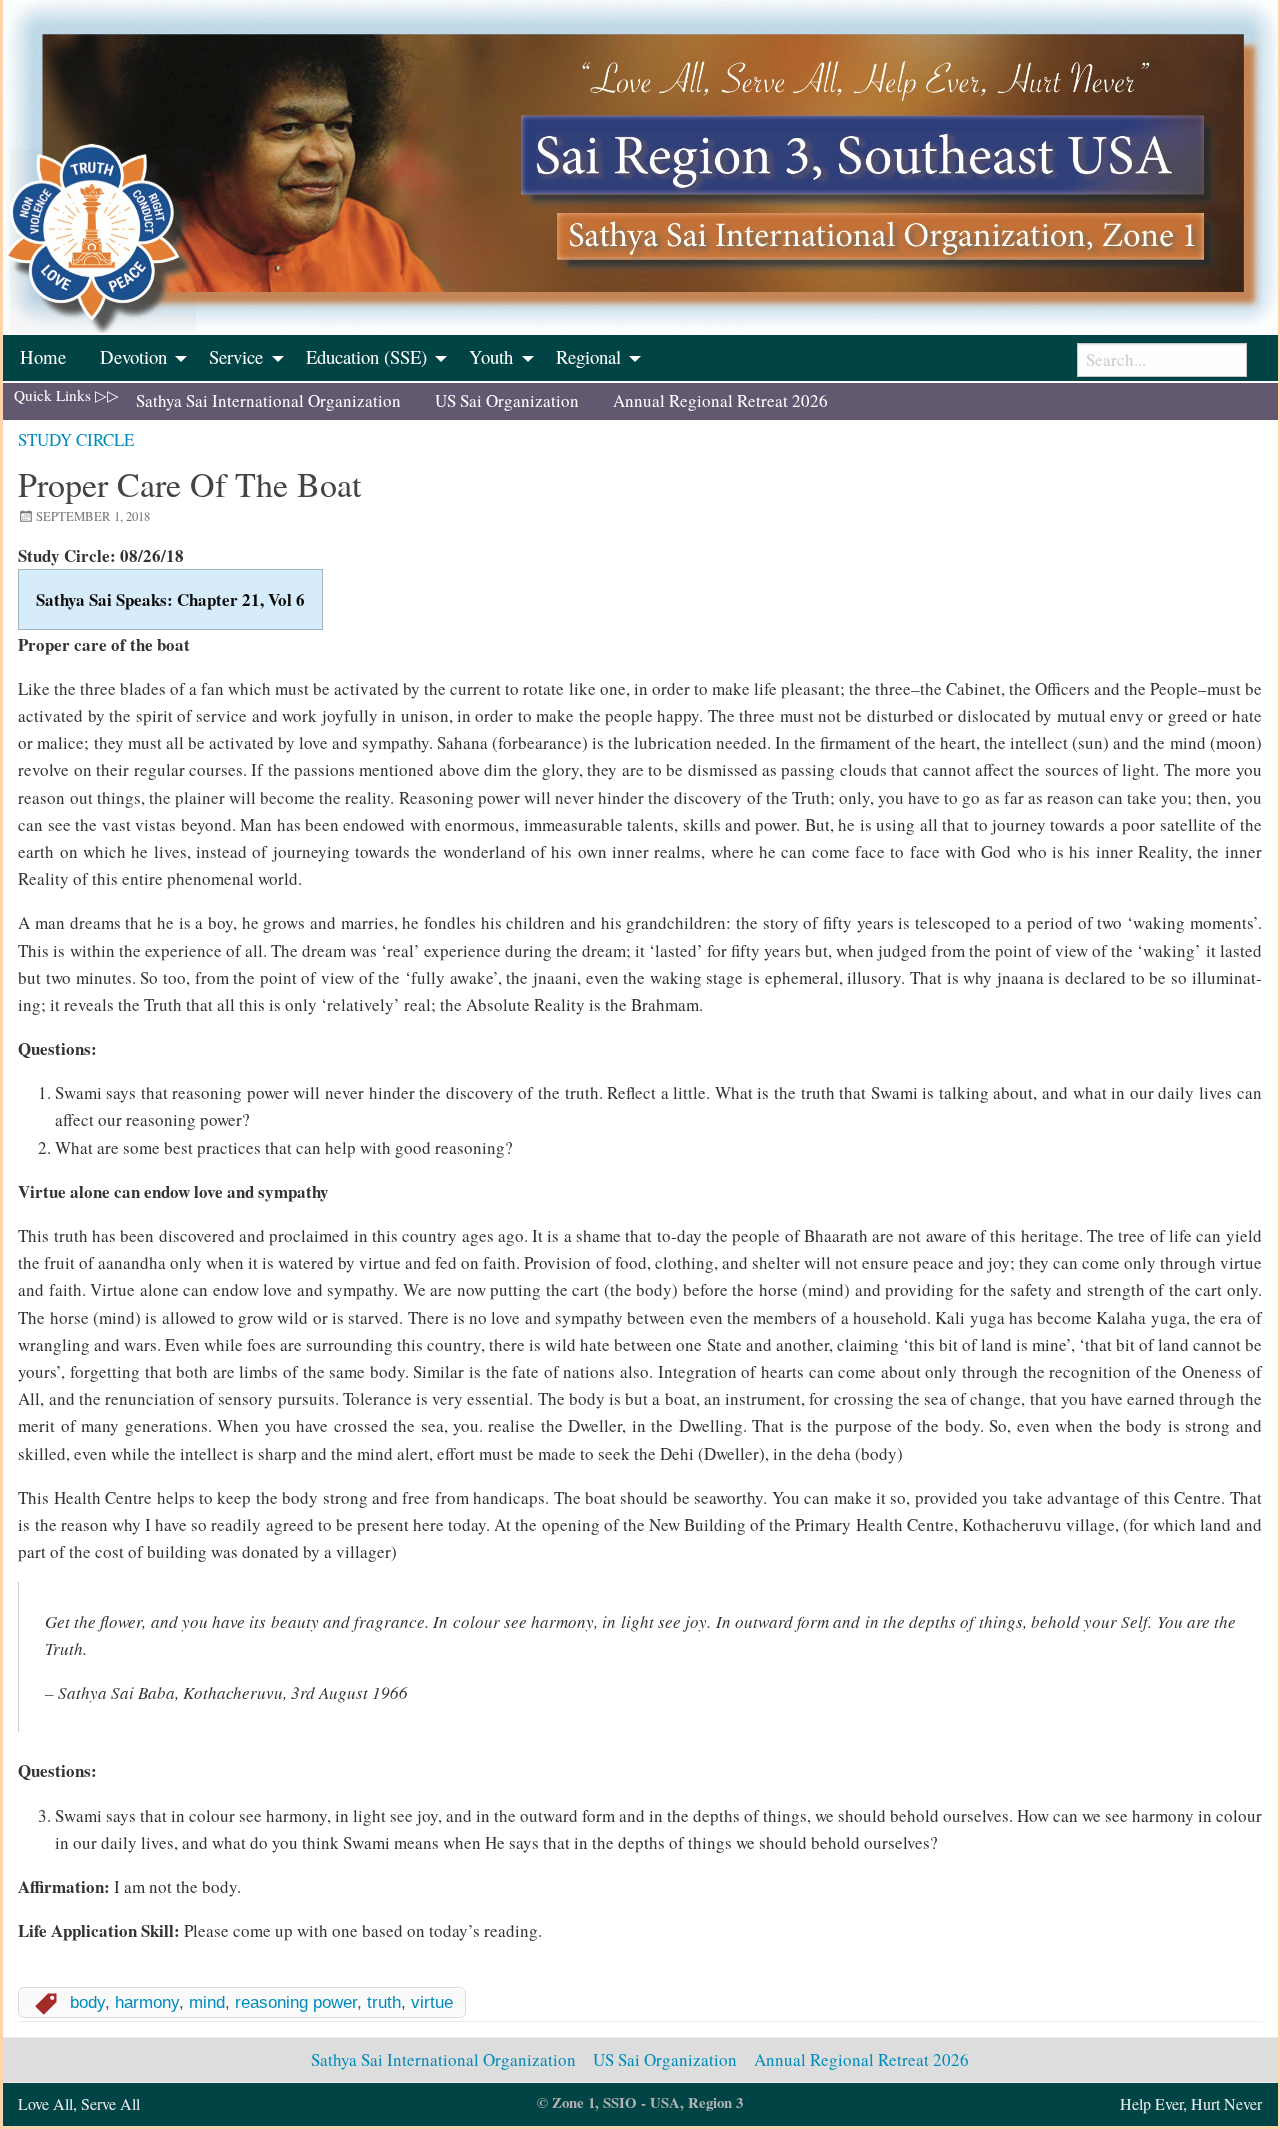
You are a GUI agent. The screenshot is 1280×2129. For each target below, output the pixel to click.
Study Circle (76, 439)
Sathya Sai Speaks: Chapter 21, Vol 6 (170, 599)
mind (207, 2002)
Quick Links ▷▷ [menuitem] (66, 395)
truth (384, 2002)
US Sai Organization (507, 400)
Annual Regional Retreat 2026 (720, 400)
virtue (432, 2002)
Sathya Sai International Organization (268, 400)
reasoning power (296, 2002)
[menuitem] (43, 358)
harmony (147, 2002)
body (87, 2002)
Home (43, 356)
